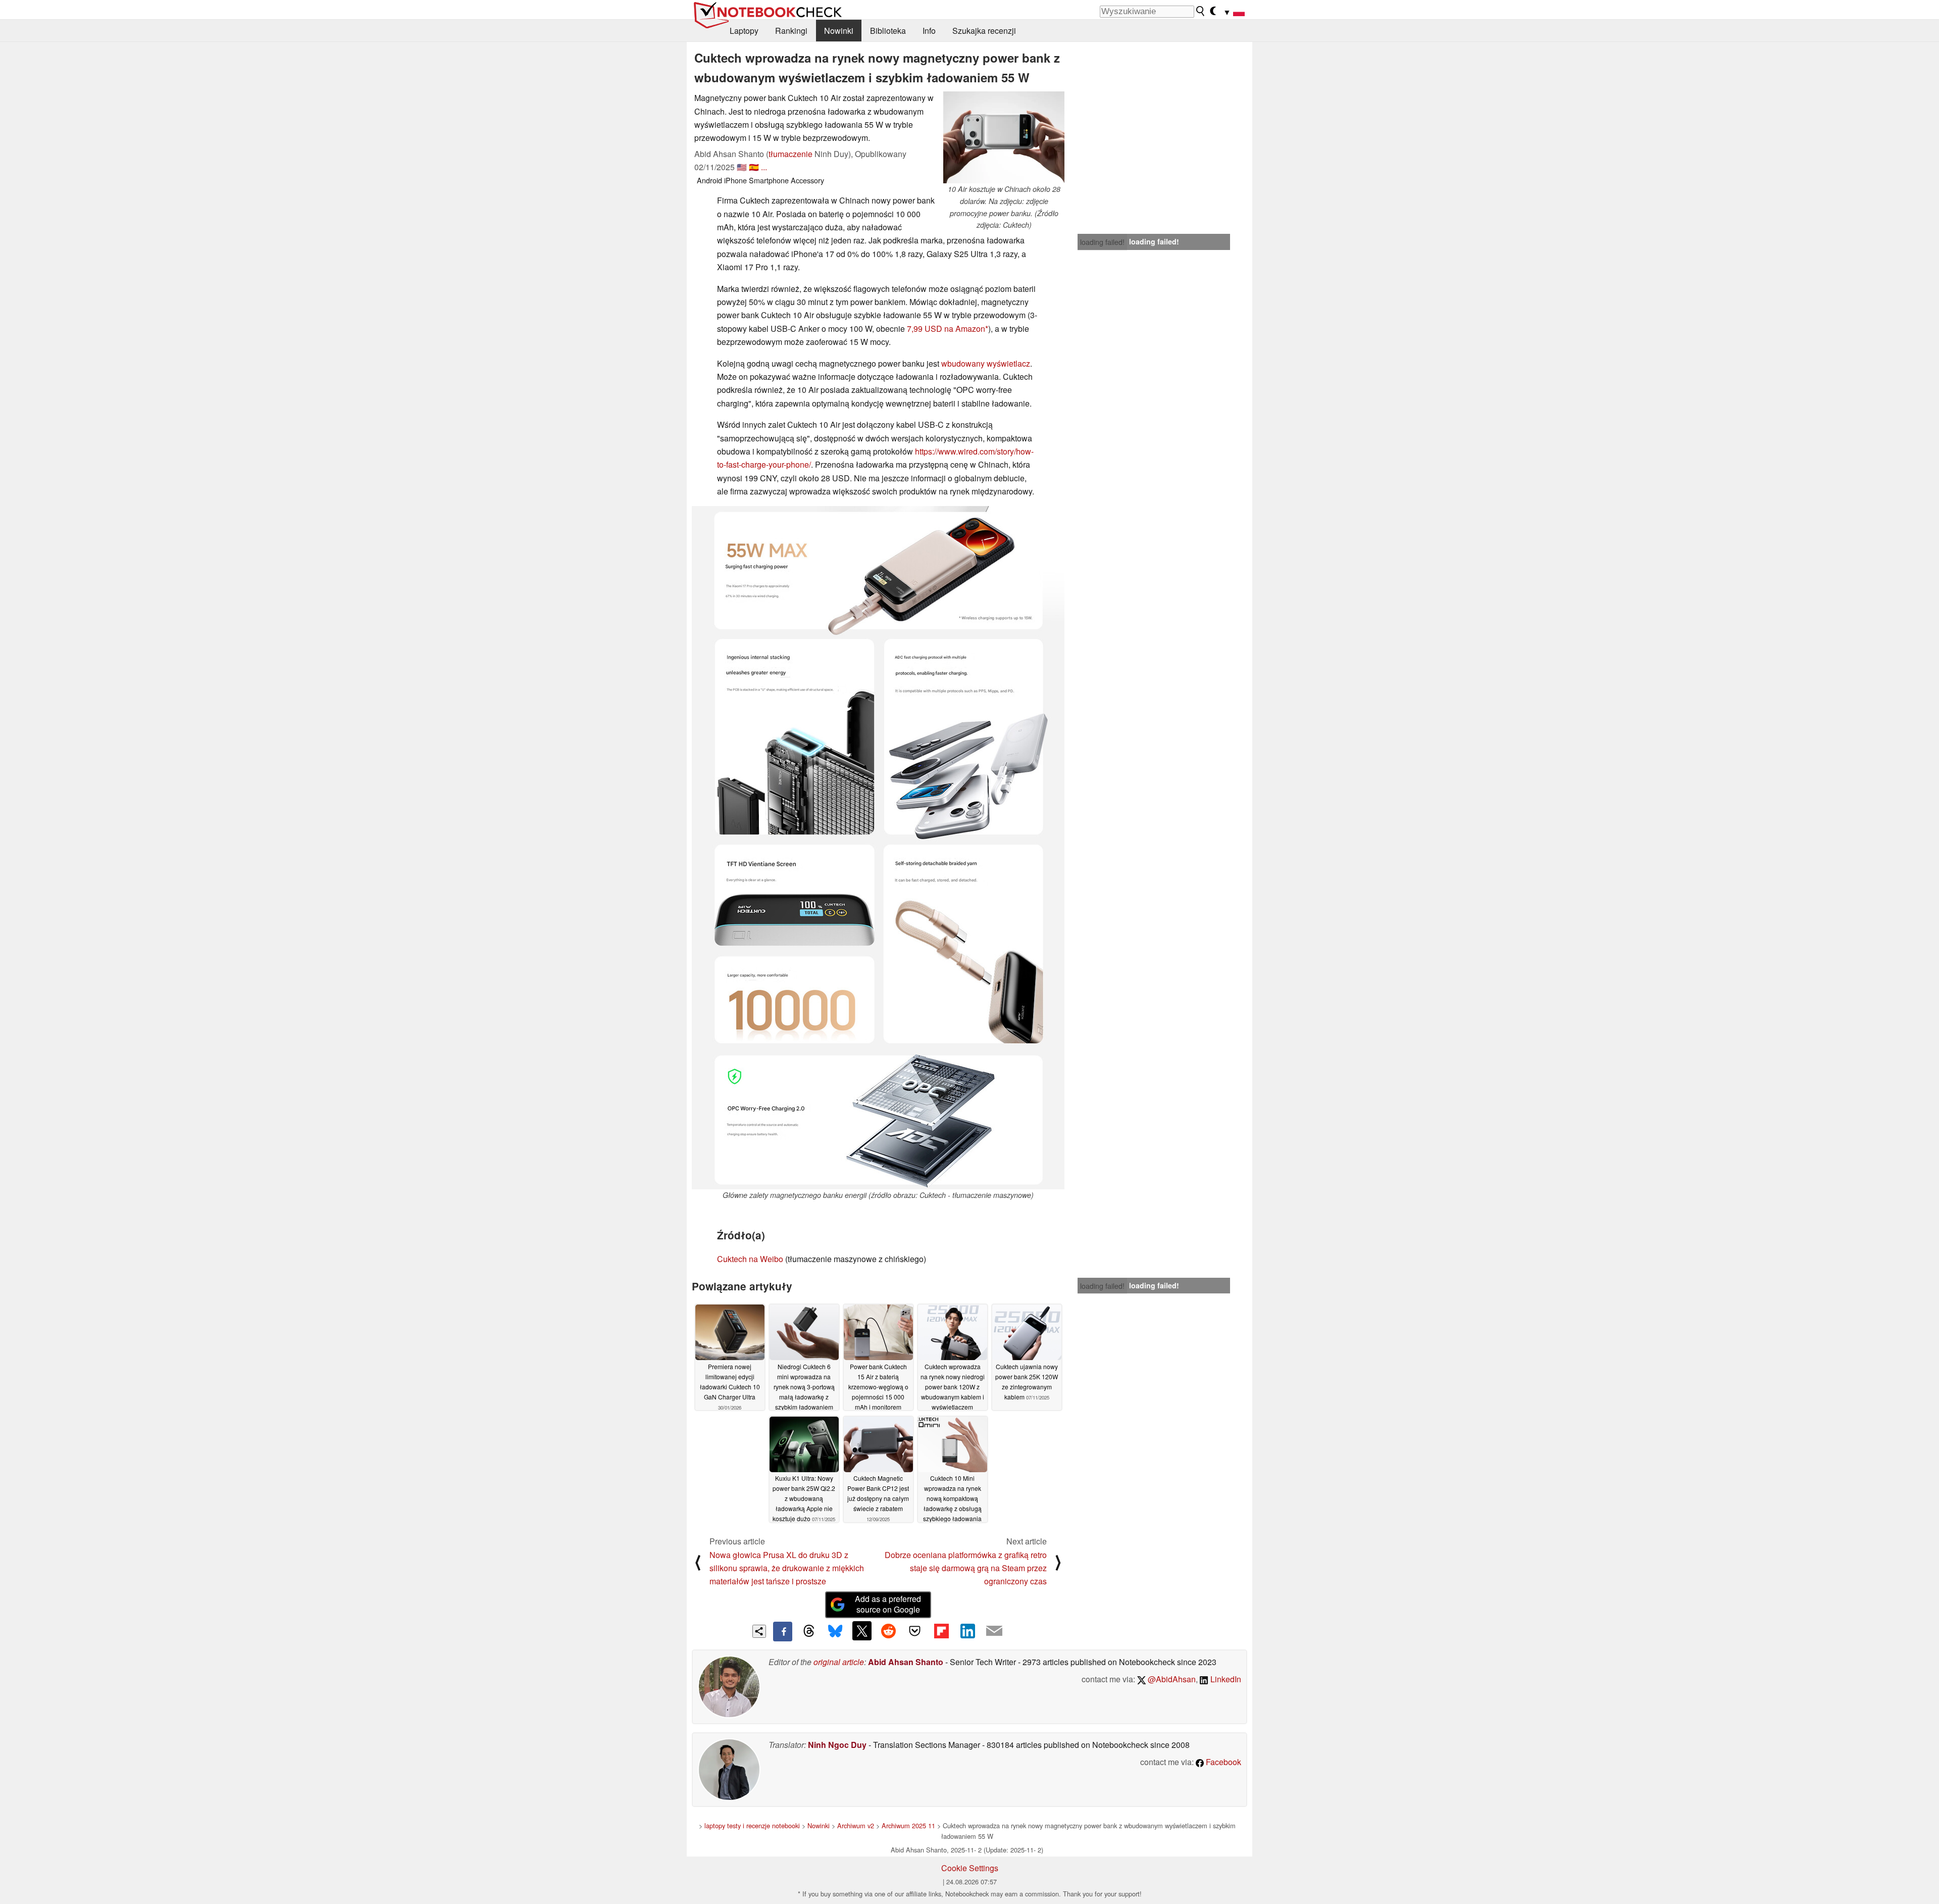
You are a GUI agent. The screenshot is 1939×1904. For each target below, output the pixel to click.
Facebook (1222, 1762)
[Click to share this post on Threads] (809, 1631)
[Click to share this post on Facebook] (783, 1631)
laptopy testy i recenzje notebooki (752, 1825)
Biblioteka (888, 31)
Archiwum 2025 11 (908, 1825)
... (764, 167)
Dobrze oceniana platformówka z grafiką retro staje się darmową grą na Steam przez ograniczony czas (966, 1568)
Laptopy (744, 31)
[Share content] (759, 1632)
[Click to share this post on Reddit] (888, 1631)
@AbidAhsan (1171, 1679)
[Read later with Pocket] (915, 1631)
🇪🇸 (754, 167)
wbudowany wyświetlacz (986, 363)
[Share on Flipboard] (941, 1631)
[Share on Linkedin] (967, 1631)
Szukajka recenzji (984, 31)
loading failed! (1102, 242)
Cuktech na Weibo (750, 1259)
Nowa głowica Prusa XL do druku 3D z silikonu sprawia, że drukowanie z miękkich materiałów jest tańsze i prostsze (787, 1568)
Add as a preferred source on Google (888, 1604)
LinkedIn (1225, 1679)
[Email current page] (994, 1631)
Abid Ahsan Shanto (906, 1662)
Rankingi (791, 31)
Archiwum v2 (856, 1825)
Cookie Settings (970, 1868)
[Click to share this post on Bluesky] (835, 1631)
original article (839, 1662)
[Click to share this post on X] (862, 1631)
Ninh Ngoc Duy (837, 1745)
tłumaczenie (790, 154)
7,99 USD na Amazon (946, 329)
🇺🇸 (742, 167)
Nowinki (839, 31)
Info (929, 31)
